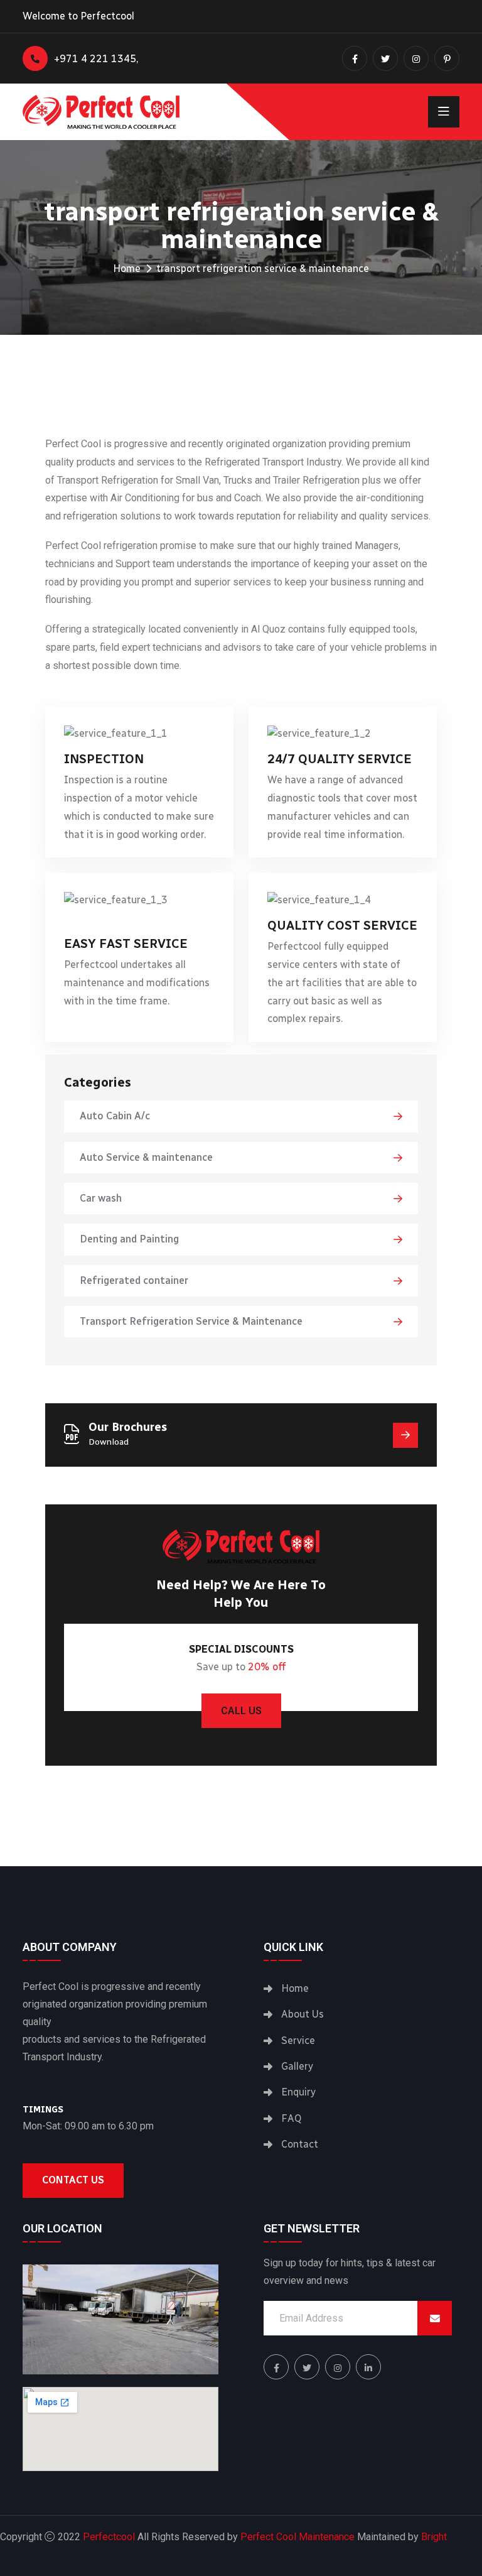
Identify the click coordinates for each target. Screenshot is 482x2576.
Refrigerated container (134, 1280)
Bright (434, 2537)
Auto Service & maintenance (146, 1157)
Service (298, 2041)
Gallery (297, 2066)
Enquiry (298, 2092)
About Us (303, 2014)
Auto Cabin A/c (115, 1116)
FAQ (291, 2118)
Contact (300, 2144)
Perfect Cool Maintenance (297, 2537)
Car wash (101, 1198)
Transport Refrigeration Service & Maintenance (191, 1321)
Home (127, 269)
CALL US (241, 1711)
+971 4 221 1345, (96, 59)
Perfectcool (109, 2537)
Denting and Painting (129, 1239)
